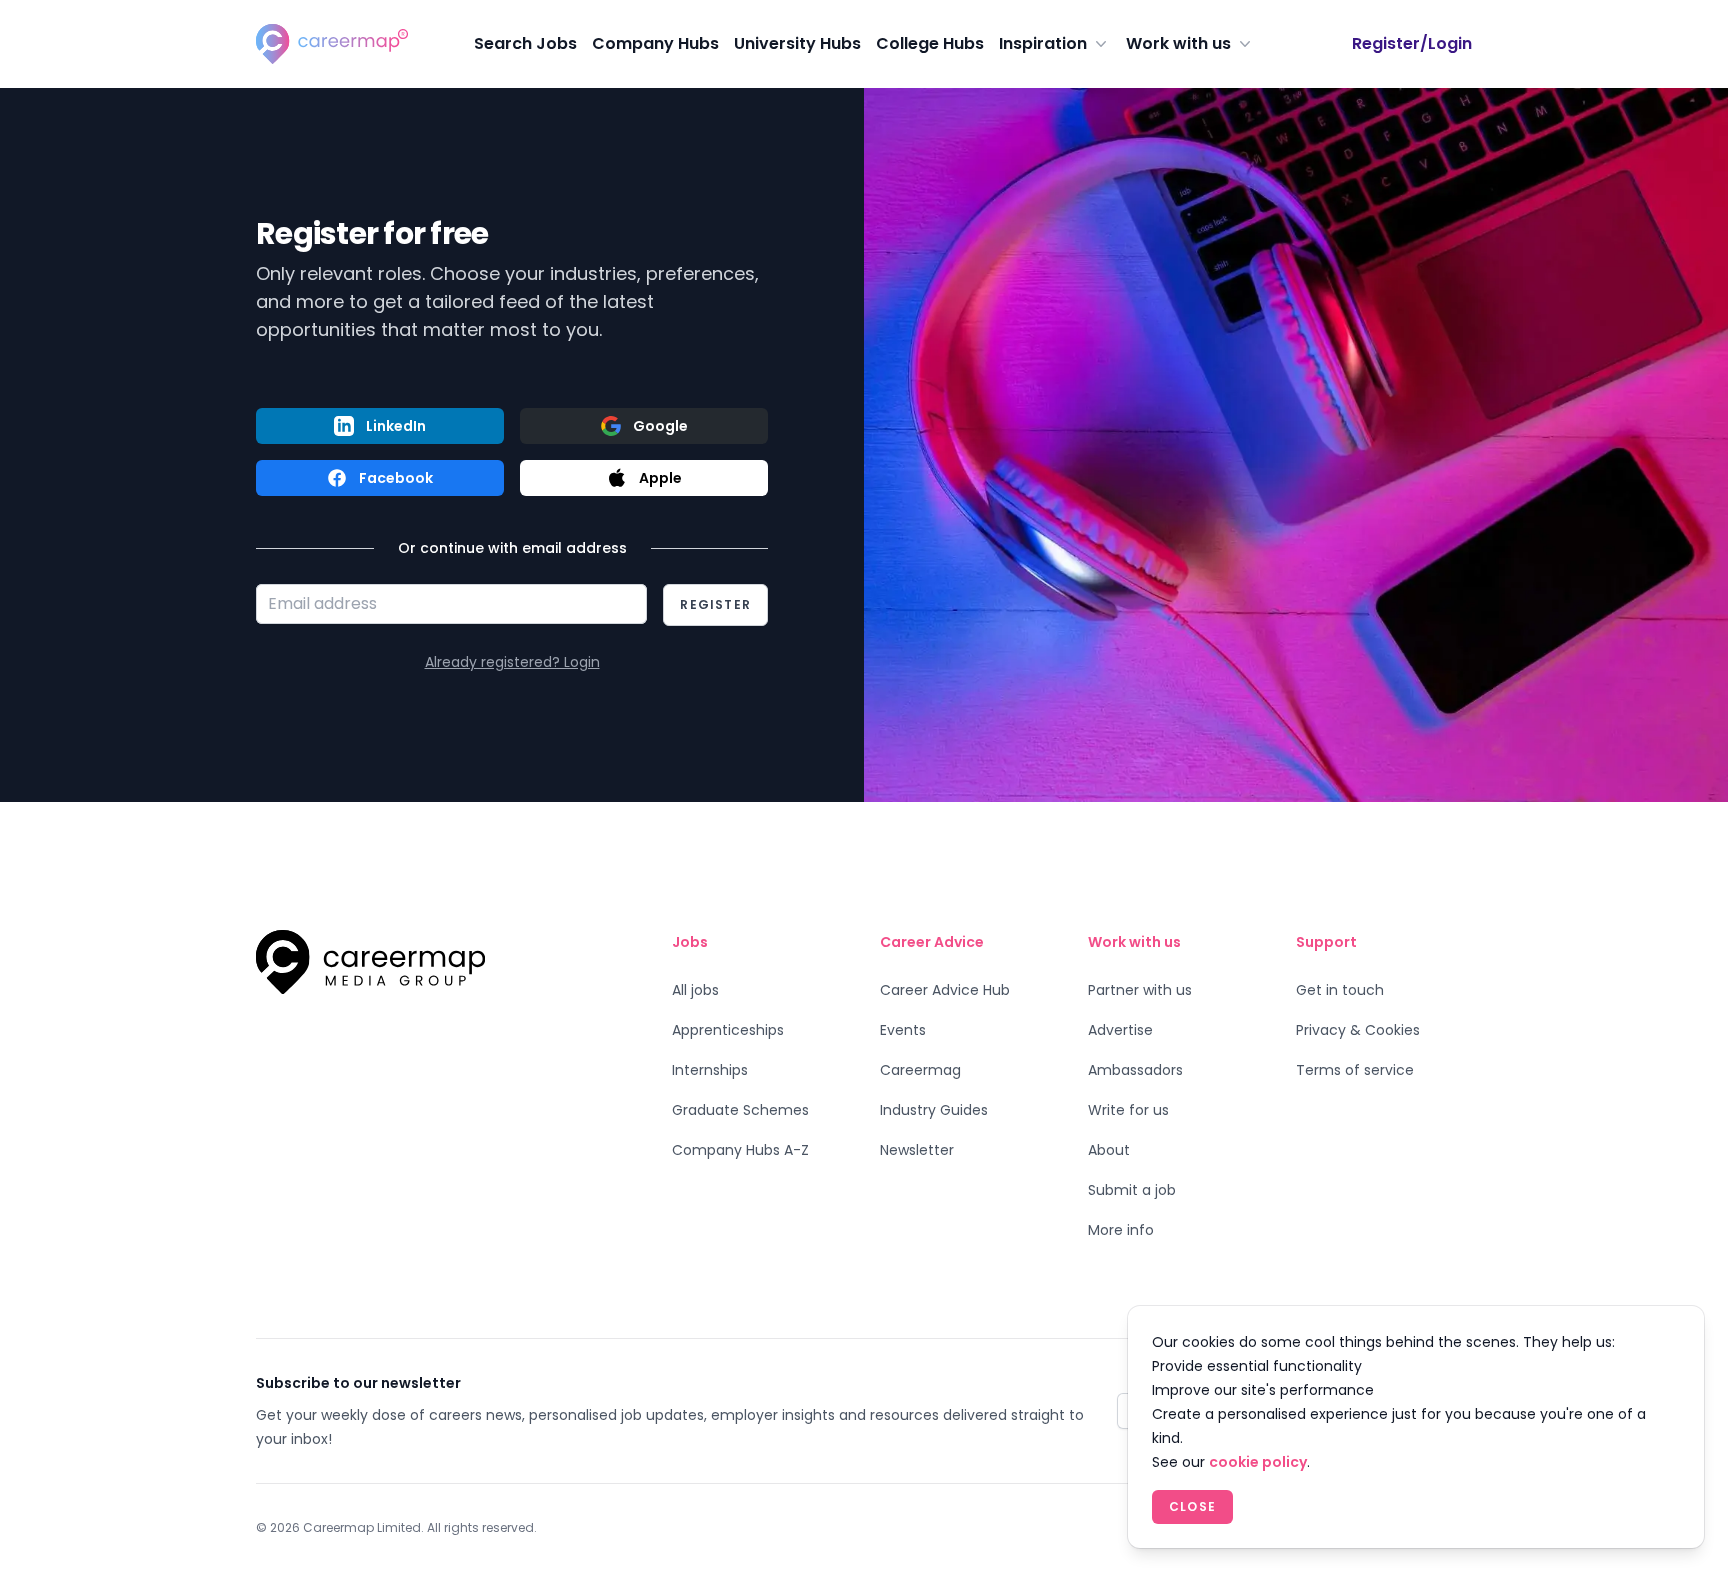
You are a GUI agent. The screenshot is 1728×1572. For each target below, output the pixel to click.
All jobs (695, 990)
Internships (710, 1070)
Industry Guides (934, 1110)
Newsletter (917, 1150)
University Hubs (797, 43)
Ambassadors (1135, 1070)
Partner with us (1140, 990)
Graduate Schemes (740, 1110)
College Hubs (930, 43)
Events (903, 1030)
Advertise (1120, 1030)
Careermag (920, 1070)
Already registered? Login (512, 662)
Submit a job (1132, 1190)
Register (715, 604)
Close (1192, 1506)
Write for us (1128, 1110)
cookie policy (1258, 1462)
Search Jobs (525, 43)
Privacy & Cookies (1358, 1030)
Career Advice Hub (945, 990)
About (1109, 1150)
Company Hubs (655, 43)
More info (1121, 1230)
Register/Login (1412, 43)
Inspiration (1043, 43)
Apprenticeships (728, 1030)
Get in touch (1340, 990)
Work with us (1178, 43)
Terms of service (1355, 1070)
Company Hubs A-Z (740, 1150)
